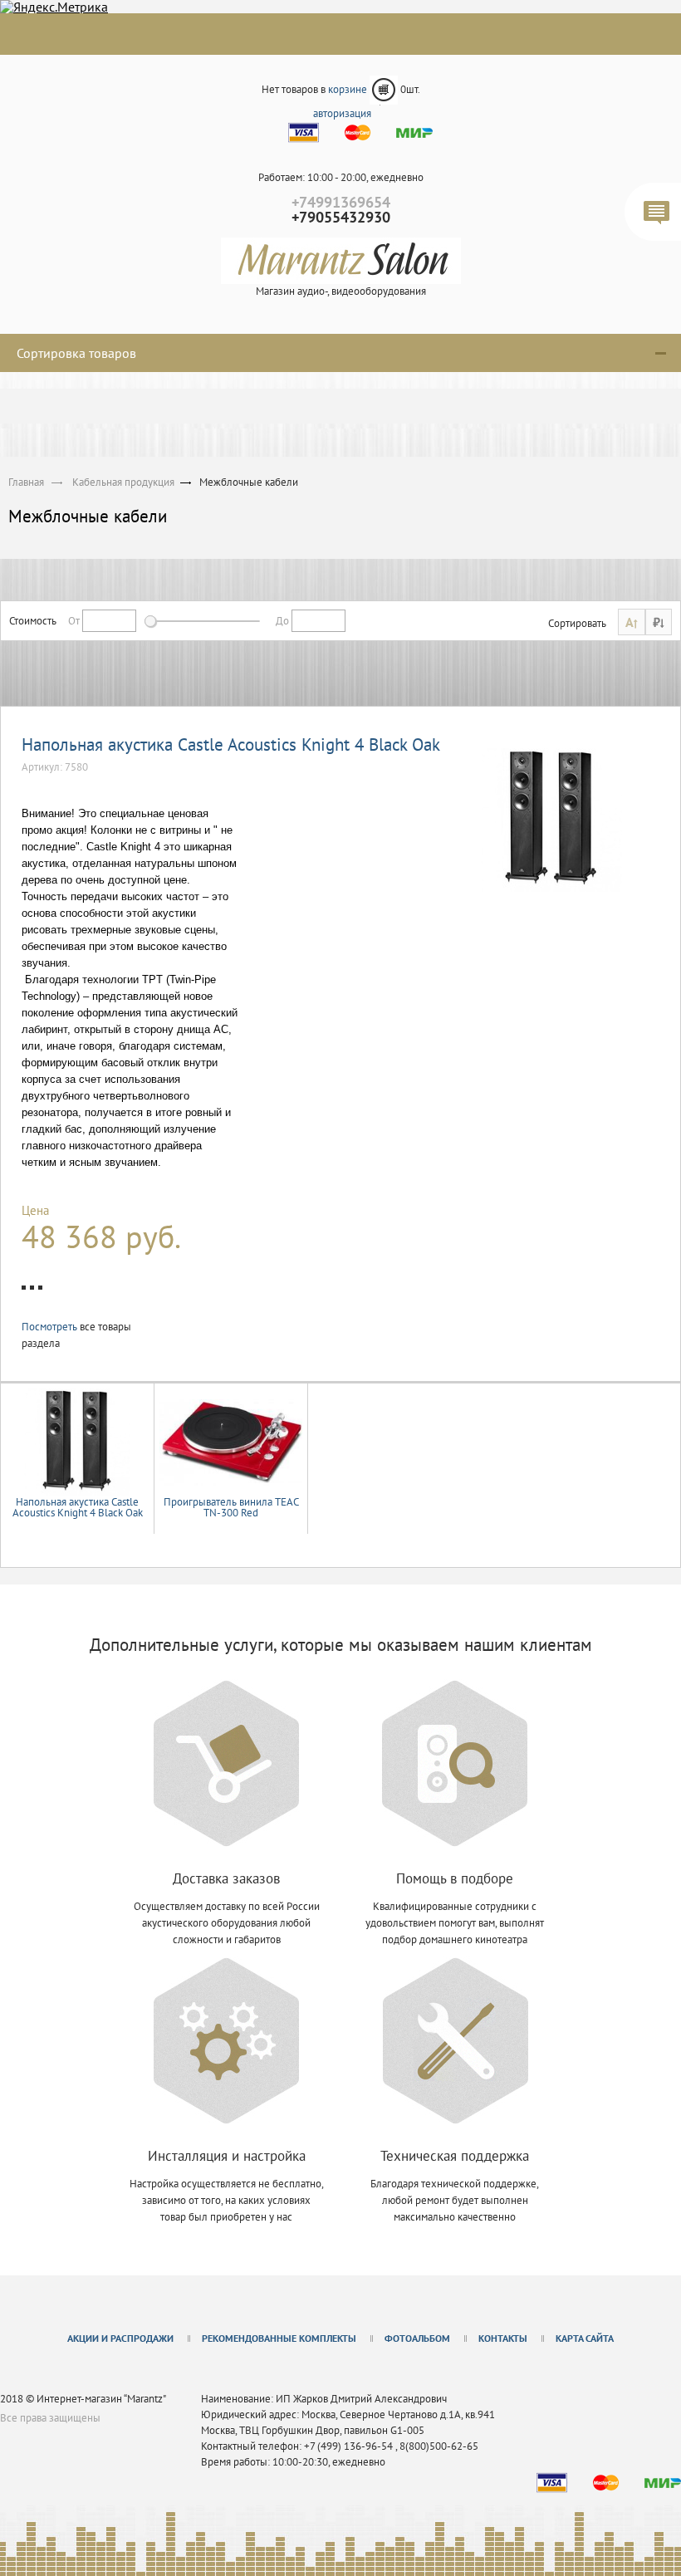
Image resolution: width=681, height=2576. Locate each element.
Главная (26, 482)
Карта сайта (585, 2338)
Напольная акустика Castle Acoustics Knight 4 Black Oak (231, 744)
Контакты (503, 2338)
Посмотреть (51, 1327)
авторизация (342, 113)
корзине (349, 89)
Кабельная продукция (123, 482)
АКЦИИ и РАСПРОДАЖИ (120, 2338)
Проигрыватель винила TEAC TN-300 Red (231, 1507)
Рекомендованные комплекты (279, 2338)
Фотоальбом (417, 2338)
